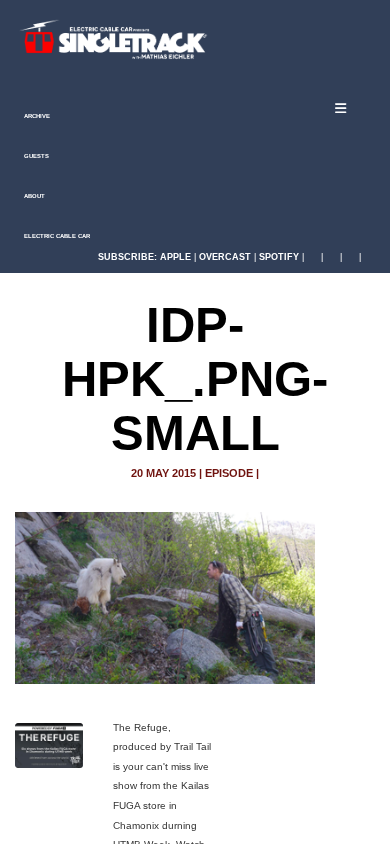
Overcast (225, 257)
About (33, 196)
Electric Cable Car (56, 236)
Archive (36, 116)
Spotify (279, 257)
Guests (35, 156)
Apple (175, 257)
